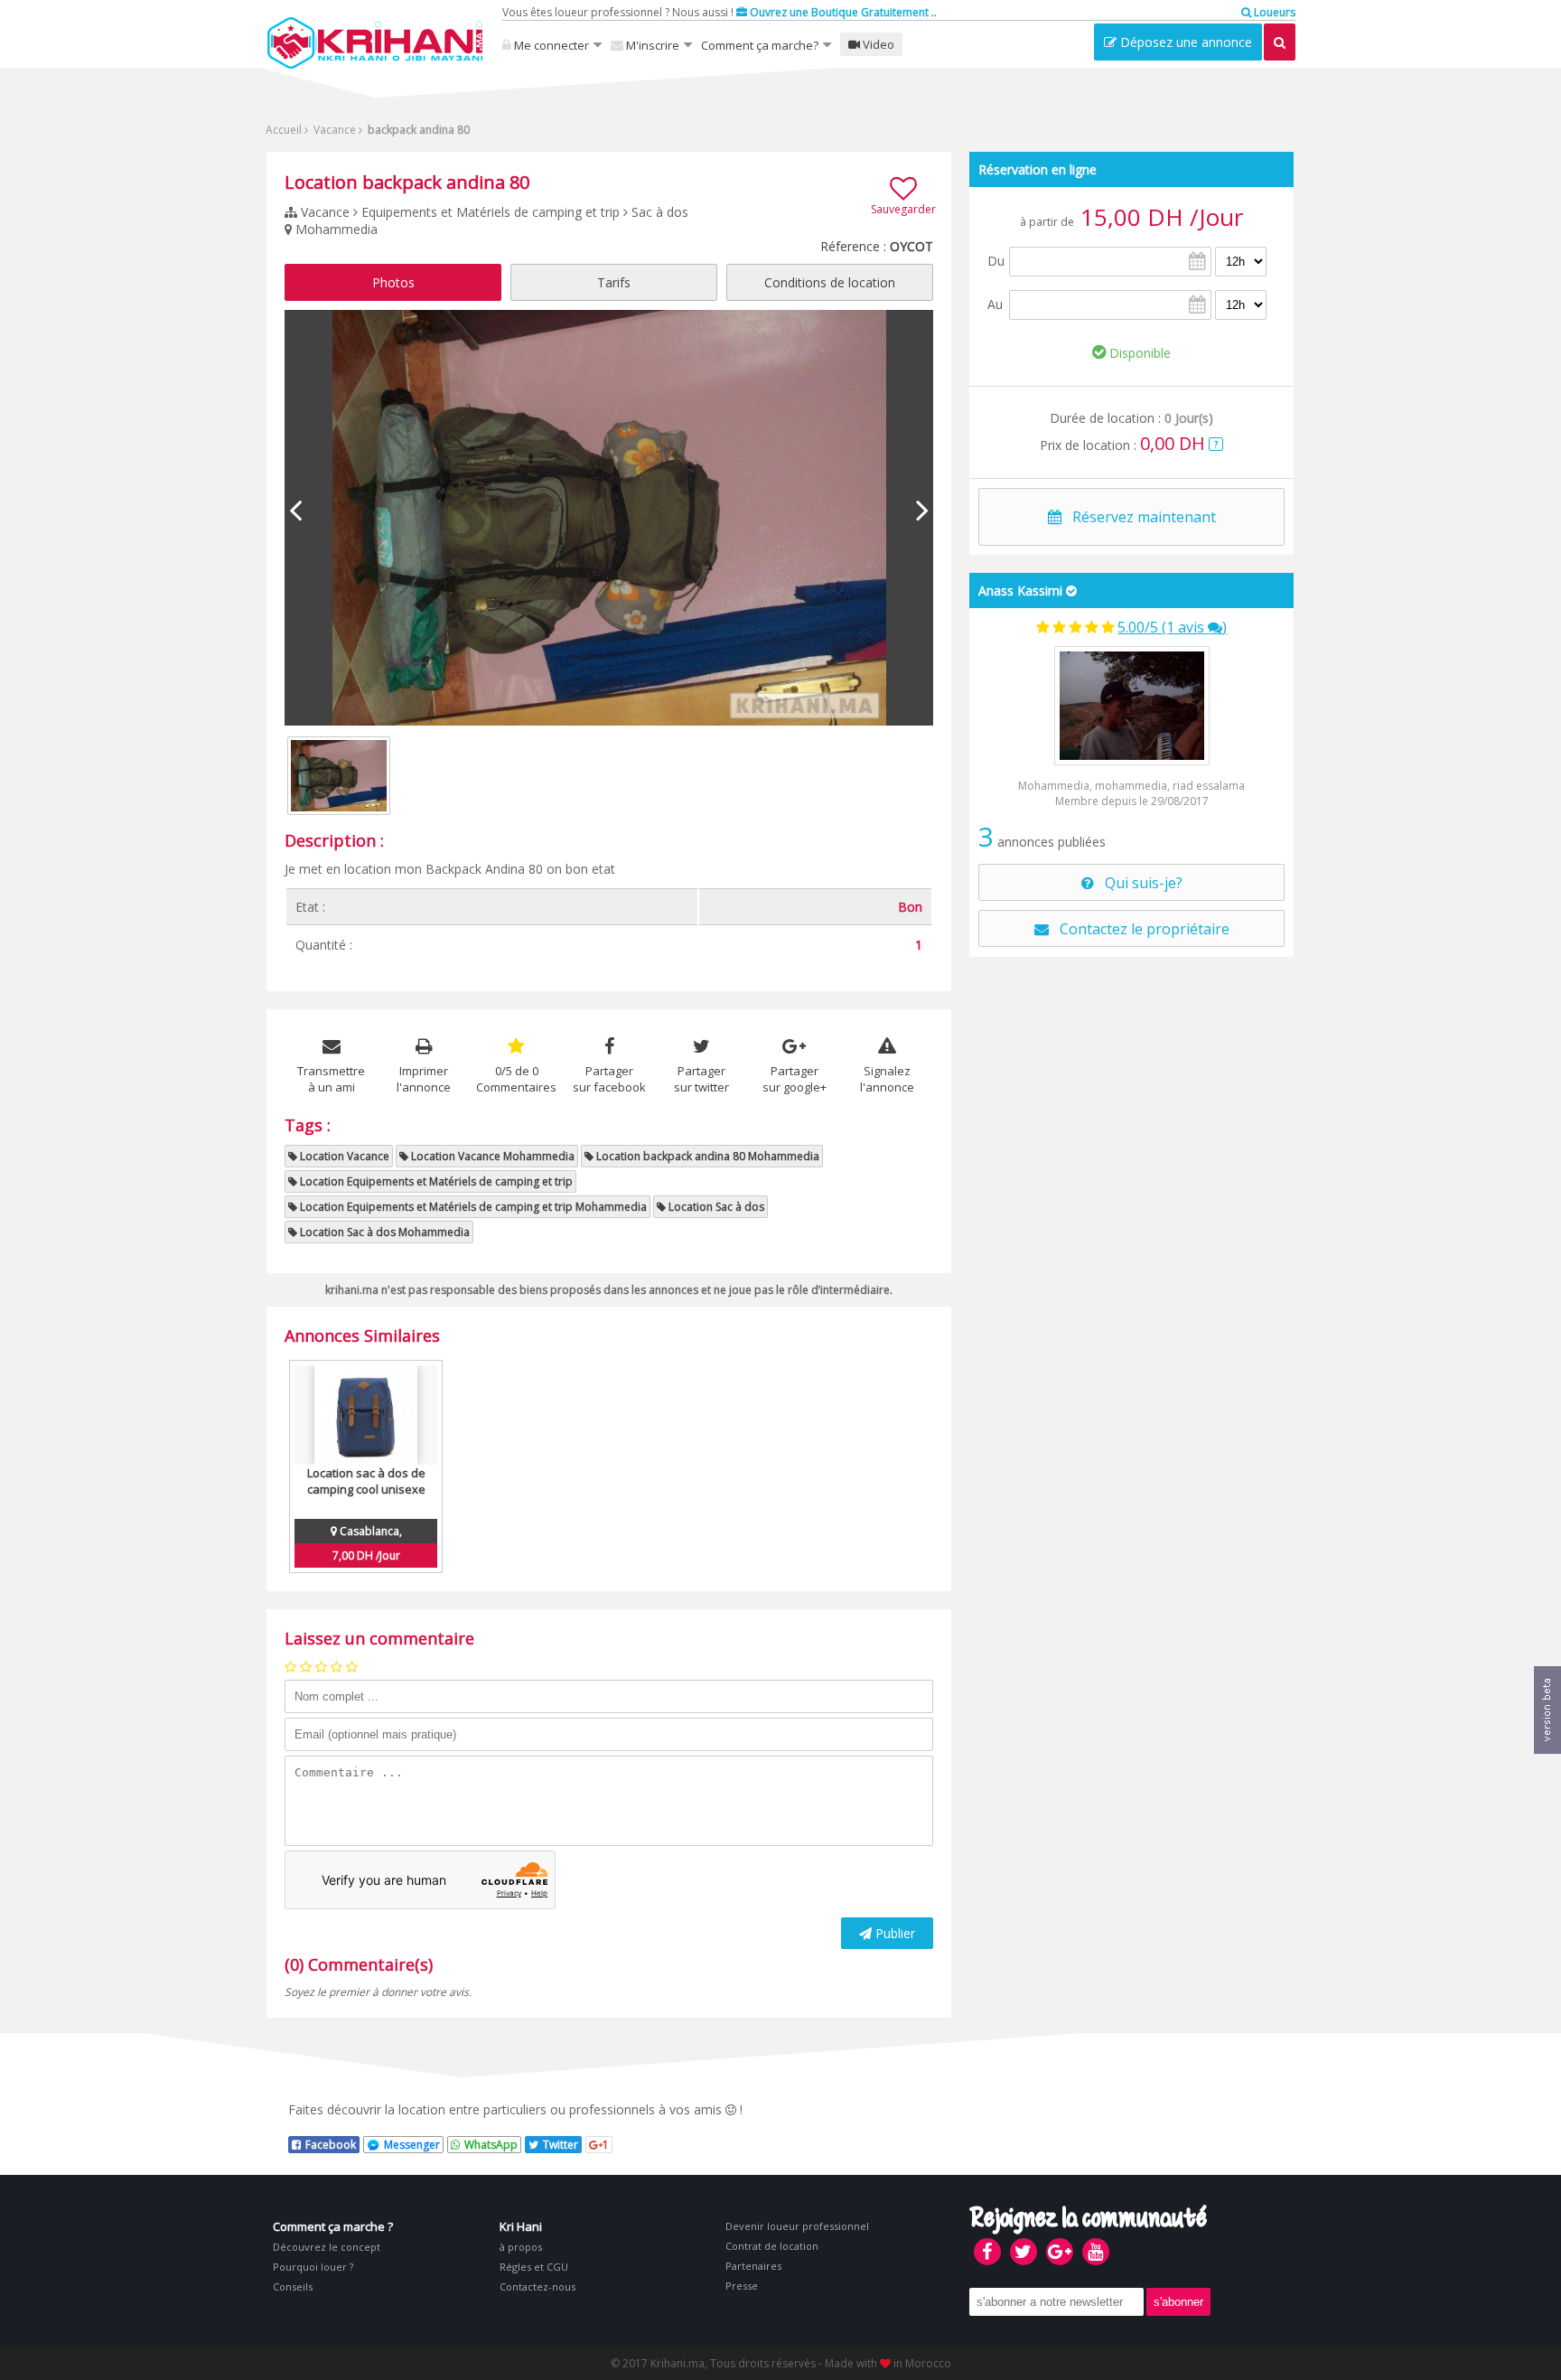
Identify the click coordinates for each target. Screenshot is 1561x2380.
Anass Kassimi (1020, 590)
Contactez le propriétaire (1139, 929)
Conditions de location (830, 282)
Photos (393, 282)
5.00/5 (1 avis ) (1172, 627)
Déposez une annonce (1184, 42)
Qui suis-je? (1138, 883)
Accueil (284, 130)
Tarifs (614, 282)
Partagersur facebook (609, 1079)
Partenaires (753, 2266)
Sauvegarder (903, 209)
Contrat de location (772, 2246)
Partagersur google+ (795, 1079)
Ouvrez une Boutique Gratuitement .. (842, 12)
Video (877, 44)
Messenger (412, 2145)
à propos (521, 2247)
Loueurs (1273, 12)
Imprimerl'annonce (424, 1079)
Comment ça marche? (760, 45)
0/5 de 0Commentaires (516, 1079)
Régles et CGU (534, 2267)
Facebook (331, 2145)
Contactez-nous (537, 2286)
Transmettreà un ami (331, 1079)
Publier (893, 1933)
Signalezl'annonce (887, 1079)
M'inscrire (651, 45)
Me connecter (550, 45)
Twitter (561, 2145)
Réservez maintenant (1139, 517)
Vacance (333, 130)
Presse (742, 2286)
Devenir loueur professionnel (797, 2226)
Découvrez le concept (327, 2247)
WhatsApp (491, 2145)
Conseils (293, 2286)
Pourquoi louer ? (313, 2267)
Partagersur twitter (701, 1079)
